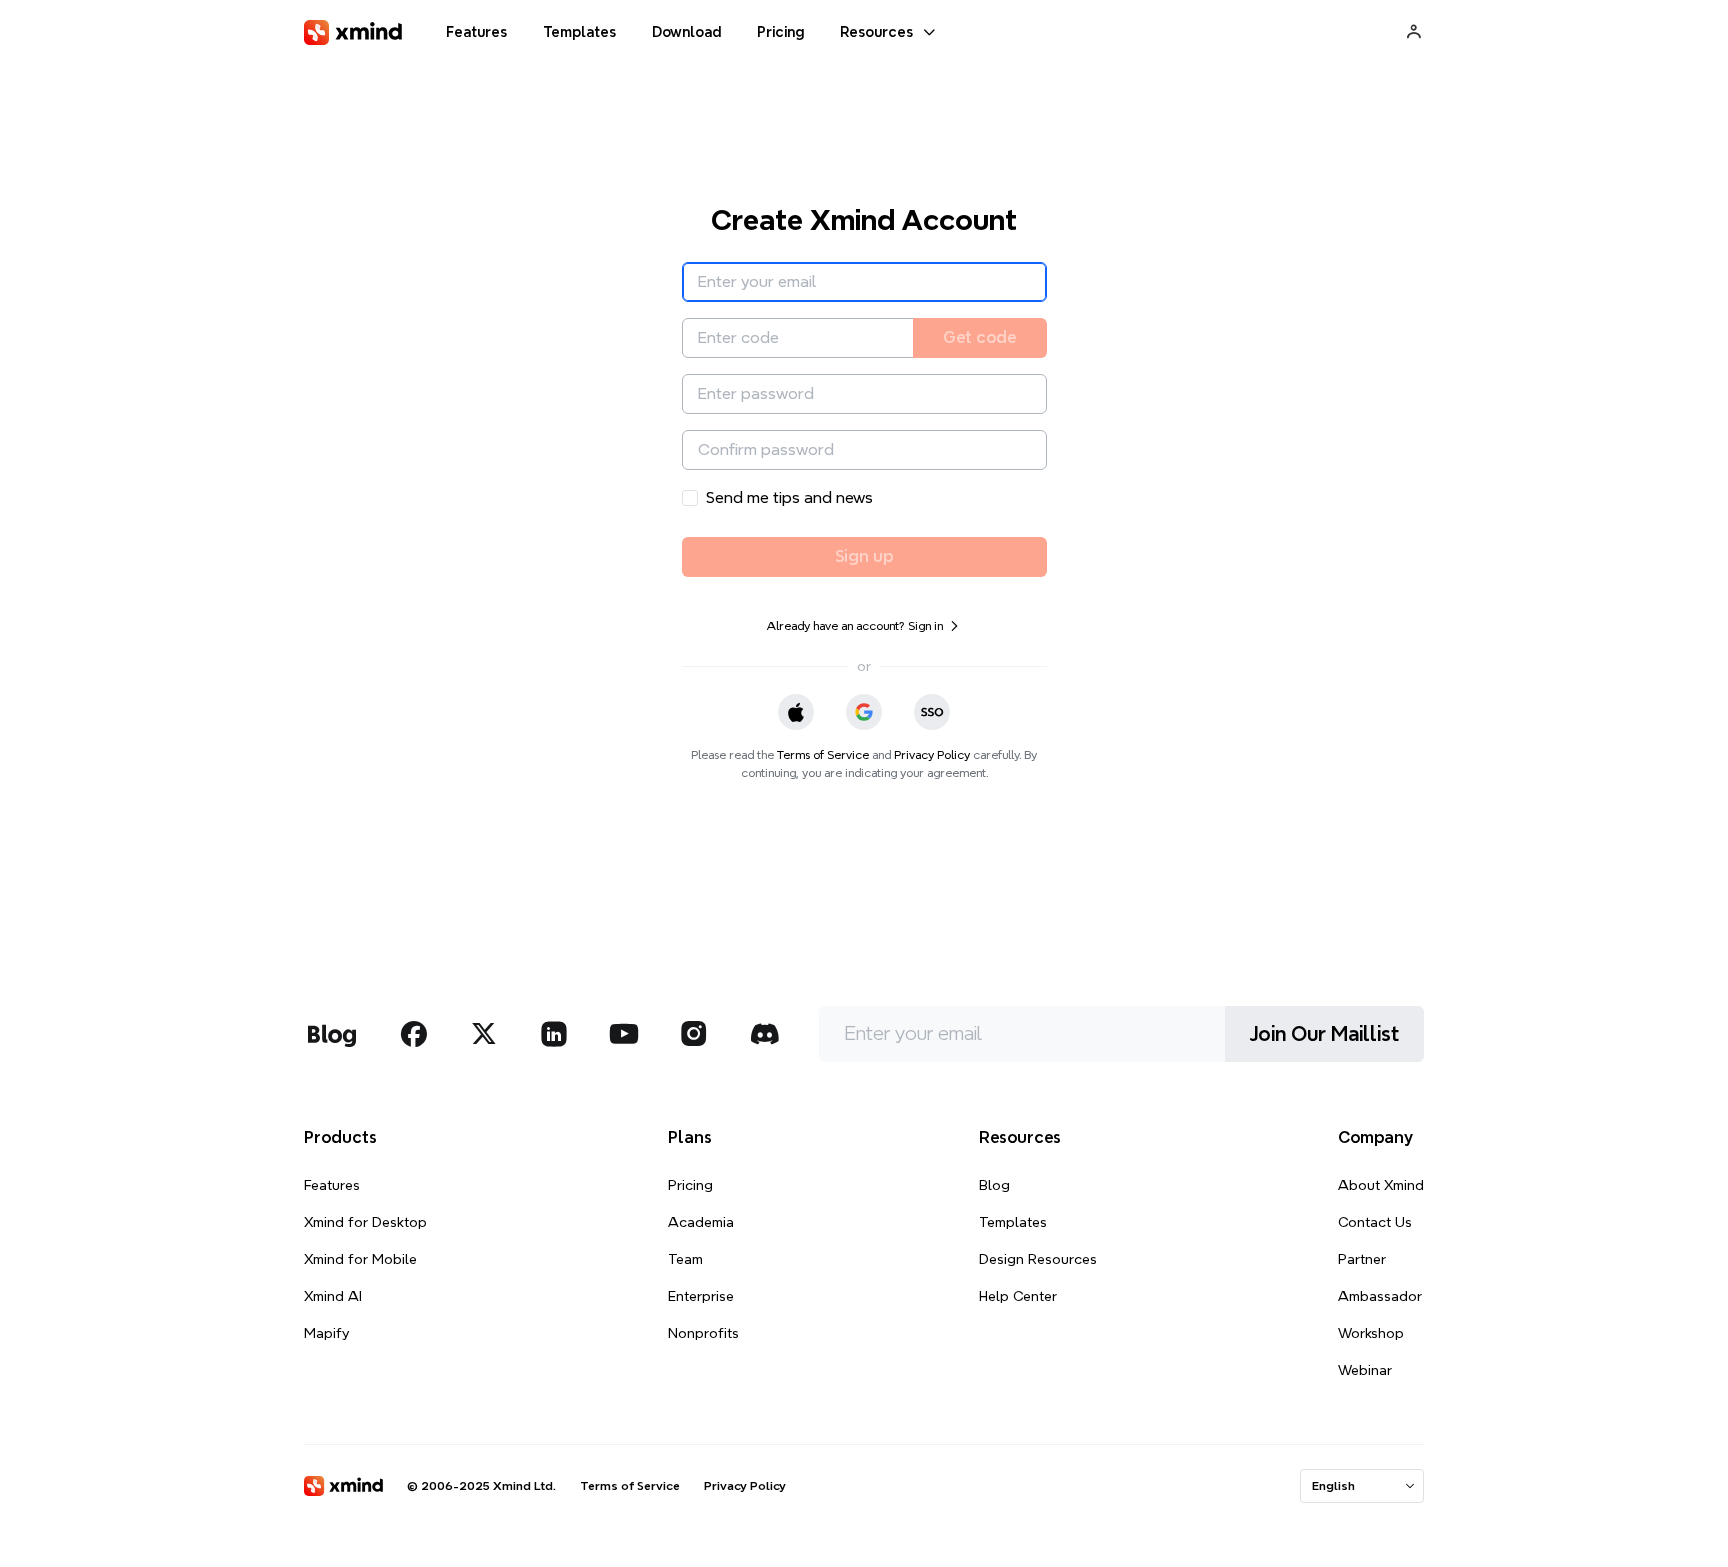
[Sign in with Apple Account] (796, 712)
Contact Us (1375, 1222)
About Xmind (1381, 1185)
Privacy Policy (932, 754)
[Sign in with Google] (864, 712)
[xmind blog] (331, 1034)
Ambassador (1380, 1296)
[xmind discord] (764, 1034)
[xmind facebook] (414, 1034)
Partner (1362, 1259)
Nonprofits (703, 1333)
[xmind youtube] (624, 1034)
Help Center (1018, 1296)
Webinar (1365, 1370)
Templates (1013, 1222)
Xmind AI (333, 1296)
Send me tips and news (789, 497)
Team (685, 1259)
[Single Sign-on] (932, 712)
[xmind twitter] (484, 1034)
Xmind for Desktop (365, 1222)
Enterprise (701, 1296)
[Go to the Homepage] (353, 32)
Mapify (326, 1333)
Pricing (690, 1185)
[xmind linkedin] (554, 1034)
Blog (994, 1185)
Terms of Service (823, 754)
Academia (701, 1222)
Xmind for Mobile (360, 1259)
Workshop (1371, 1333)
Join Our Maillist (1324, 1034)
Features (332, 1185)
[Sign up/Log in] (1414, 31)
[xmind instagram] (694, 1034)
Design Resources (1038, 1259)
